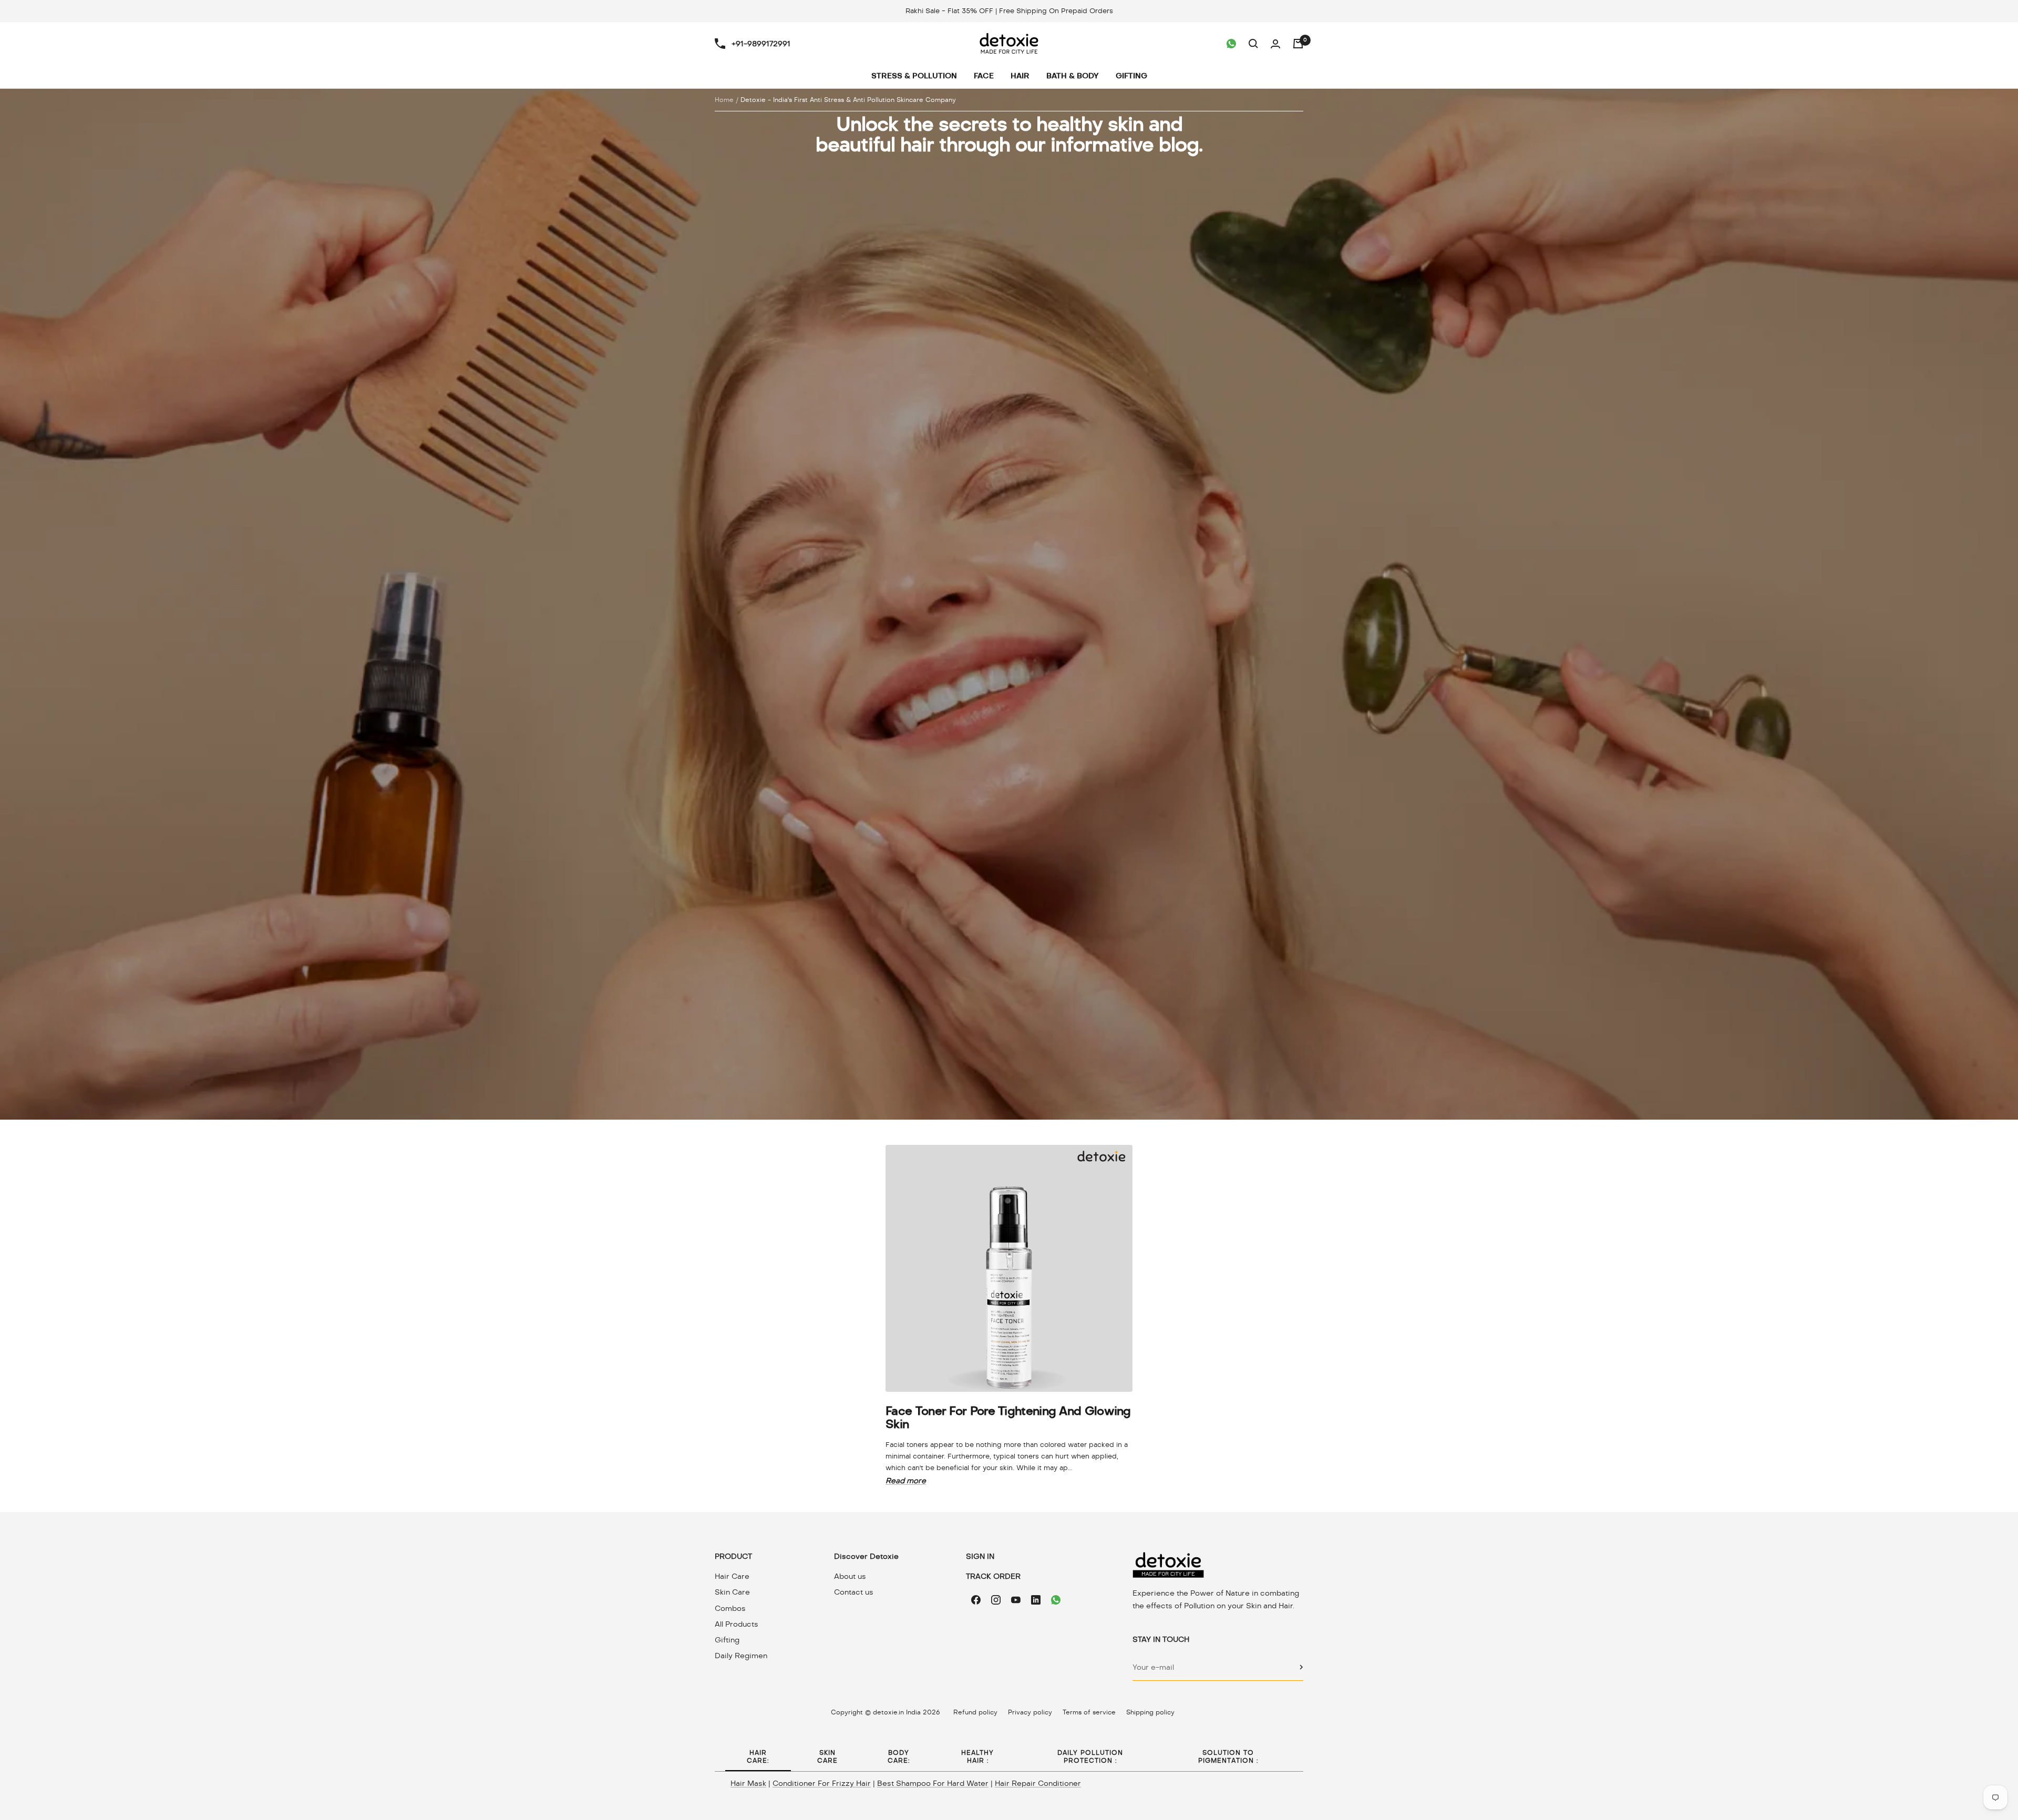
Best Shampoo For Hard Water (933, 1783)
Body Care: (899, 1757)
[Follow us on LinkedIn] (1036, 1600)
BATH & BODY (1073, 76)
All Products (737, 1624)
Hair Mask (748, 1783)
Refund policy (975, 1712)
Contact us (854, 1592)
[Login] (1275, 44)
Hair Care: (758, 1757)
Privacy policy (1030, 1712)
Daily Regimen (741, 1656)
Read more (906, 1481)
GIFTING (1131, 76)
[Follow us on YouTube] (1016, 1600)
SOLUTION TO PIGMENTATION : (1228, 1757)
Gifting (727, 1640)
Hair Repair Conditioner (1038, 1783)
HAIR (1020, 76)
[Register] (1301, 1667)
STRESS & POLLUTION (914, 76)
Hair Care (732, 1576)
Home (724, 100)
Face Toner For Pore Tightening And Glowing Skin (1008, 1417)
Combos (730, 1608)
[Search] (1253, 44)
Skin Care (732, 1592)
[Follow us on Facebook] (976, 1600)
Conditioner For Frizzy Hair (822, 1783)
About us (850, 1576)
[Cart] (1298, 44)
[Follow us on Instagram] (996, 1600)
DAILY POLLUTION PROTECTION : (1090, 1757)
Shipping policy (1150, 1712)
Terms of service (1089, 1712)
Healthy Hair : (977, 1757)
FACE (984, 76)
